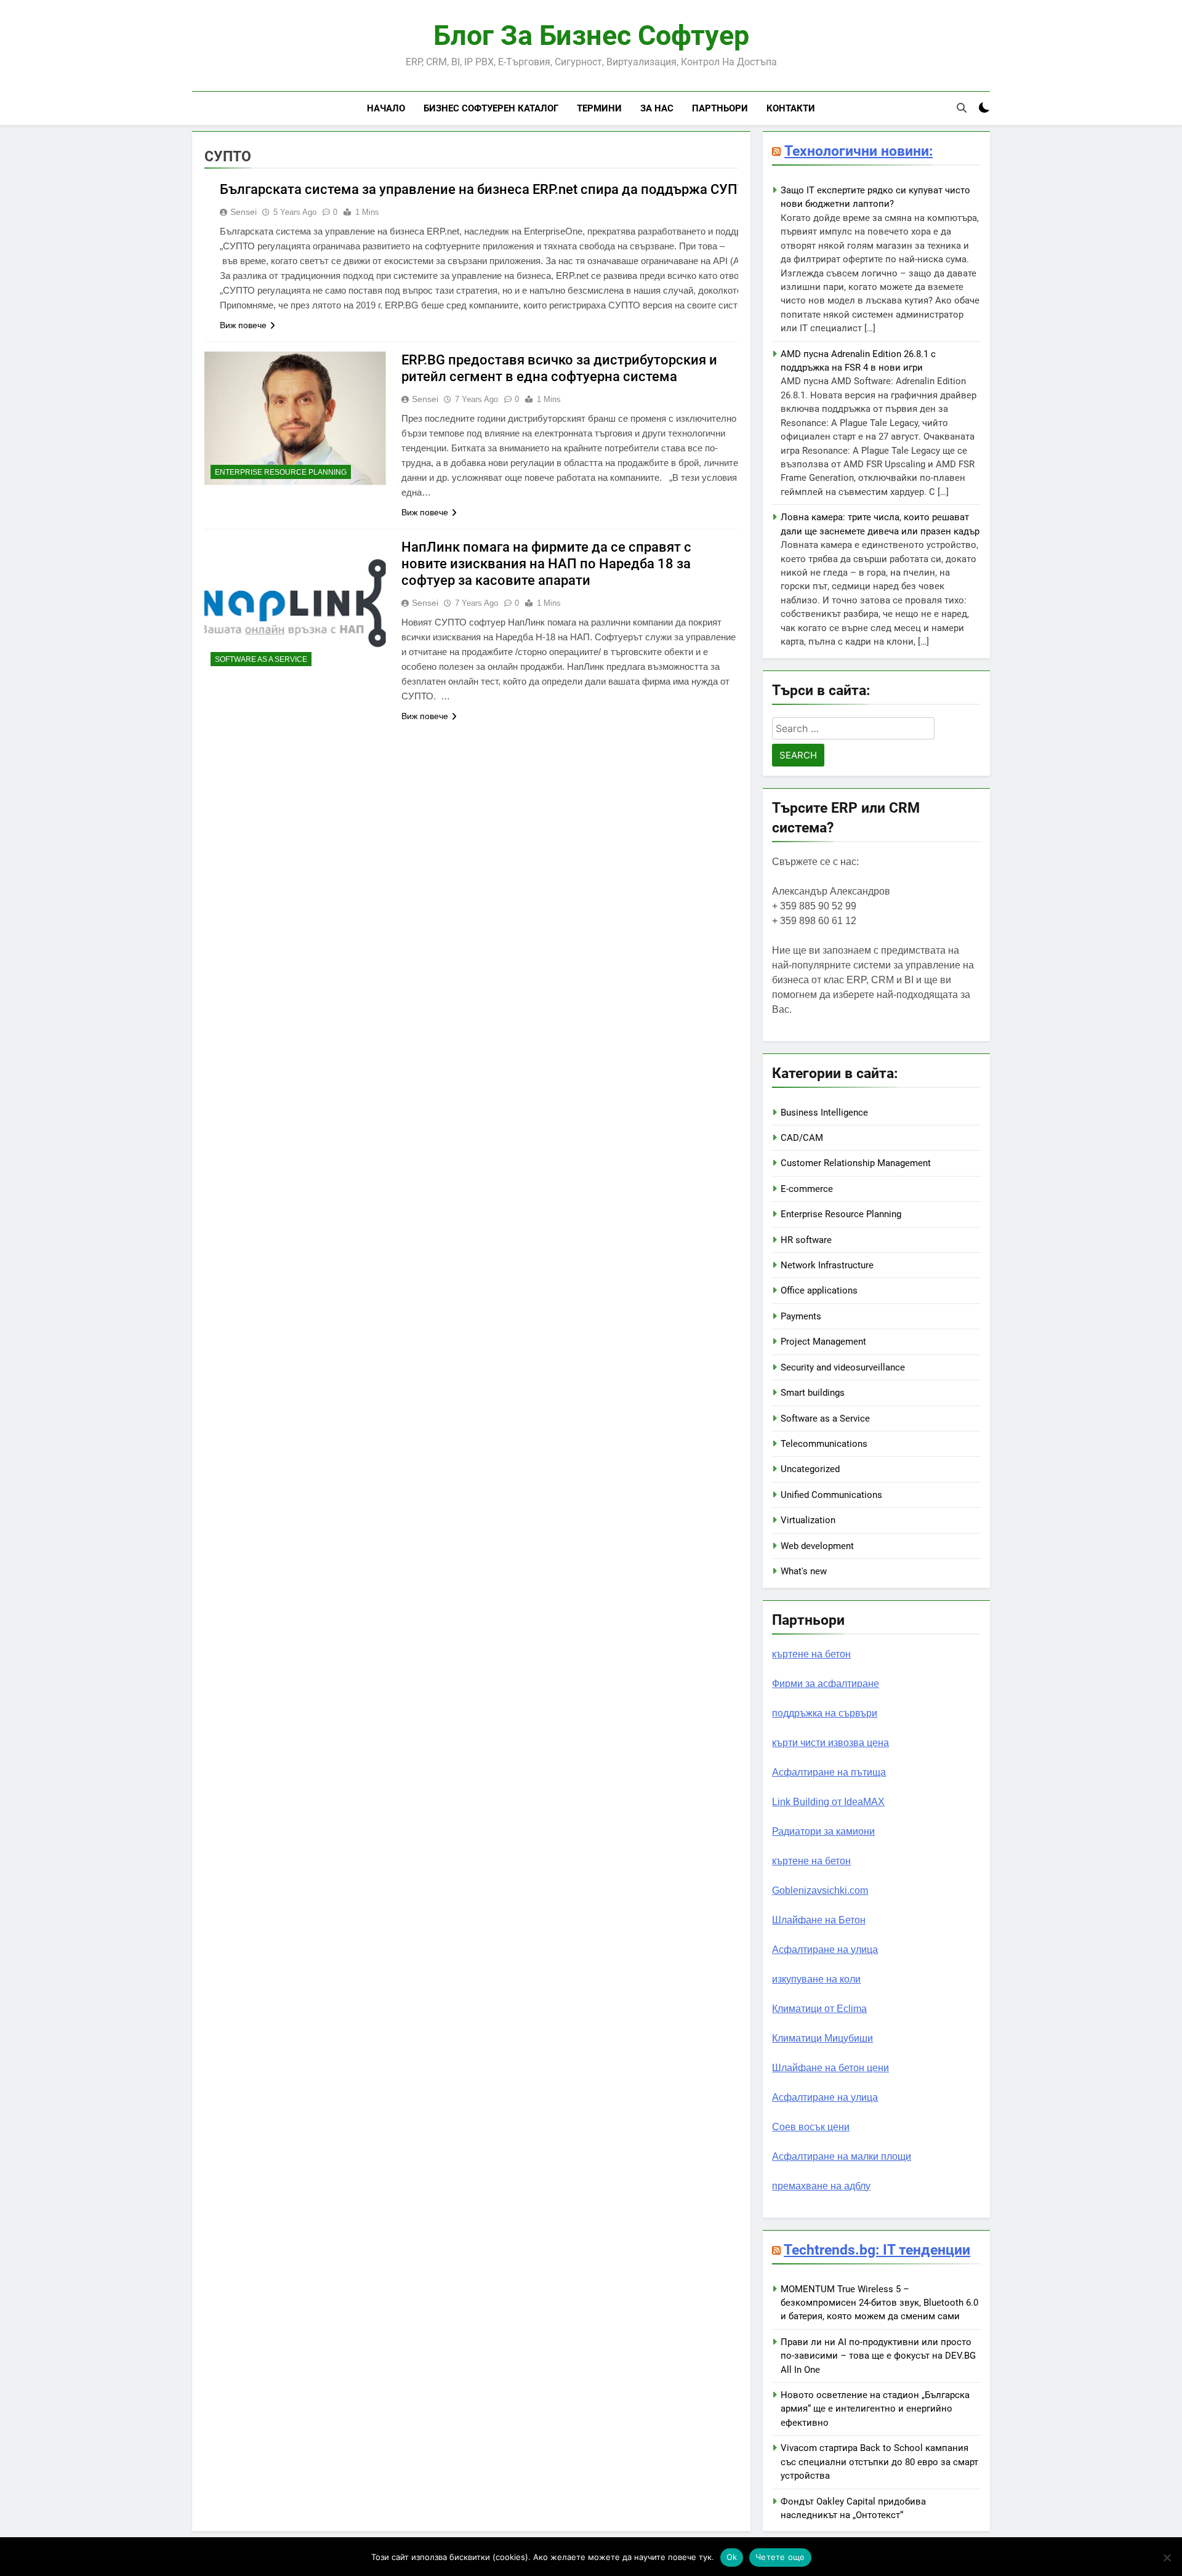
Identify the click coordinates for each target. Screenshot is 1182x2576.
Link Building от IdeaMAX (828, 1802)
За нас (657, 108)
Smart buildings (813, 1393)
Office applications (819, 1290)
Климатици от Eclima (819, 2009)
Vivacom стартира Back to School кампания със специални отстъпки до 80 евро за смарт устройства (879, 2462)
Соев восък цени (811, 2127)
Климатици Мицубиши (822, 2038)
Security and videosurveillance (843, 1367)
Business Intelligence (824, 1113)
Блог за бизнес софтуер (591, 35)
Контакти (791, 108)
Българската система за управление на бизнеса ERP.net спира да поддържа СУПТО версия (512, 189)
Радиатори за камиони (823, 1831)
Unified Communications (831, 1495)
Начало (386, 108)
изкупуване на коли (816, 1979)
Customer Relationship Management (856, 1163)
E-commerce (807, 1189)
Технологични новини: (858, 151)
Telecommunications (824, 1444)
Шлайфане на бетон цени (830, 2068)
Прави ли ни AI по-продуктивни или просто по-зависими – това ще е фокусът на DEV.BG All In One (878, 2356)
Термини (599, 108)
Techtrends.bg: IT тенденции (877, 2250)
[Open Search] (962, 108)
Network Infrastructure (827, 1265)
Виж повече (243, 325)
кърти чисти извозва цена (830, 1743)
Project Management (823, 1342)
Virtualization (808, 1520)
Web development (817, 1546)
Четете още (780, 2557)
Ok (732, 2557)
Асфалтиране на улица (825, 1950)
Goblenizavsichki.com (820, 1890)
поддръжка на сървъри (825, 1713)
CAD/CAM (802, 1138)
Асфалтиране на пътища (829, 1772)
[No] (1167, 2558)
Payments (801, 1316)
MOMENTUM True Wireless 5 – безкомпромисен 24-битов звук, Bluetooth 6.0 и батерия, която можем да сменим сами (879, 2303)
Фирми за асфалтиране (826, 1684)
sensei (243, 212)
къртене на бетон (811, 1654)
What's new (804, 1571)
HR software (806, 1240)
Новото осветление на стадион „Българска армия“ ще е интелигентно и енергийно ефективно (875, 2409)
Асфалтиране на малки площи (842, 2156)
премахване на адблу (821, 2186)
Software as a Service (261, 659)
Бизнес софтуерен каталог (491, 108)
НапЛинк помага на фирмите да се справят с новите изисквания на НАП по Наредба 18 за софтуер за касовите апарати (546, 564)
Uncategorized (810, 1469)
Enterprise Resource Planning (281, 472)
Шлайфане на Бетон (819, 1920)
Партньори (720, 108)
